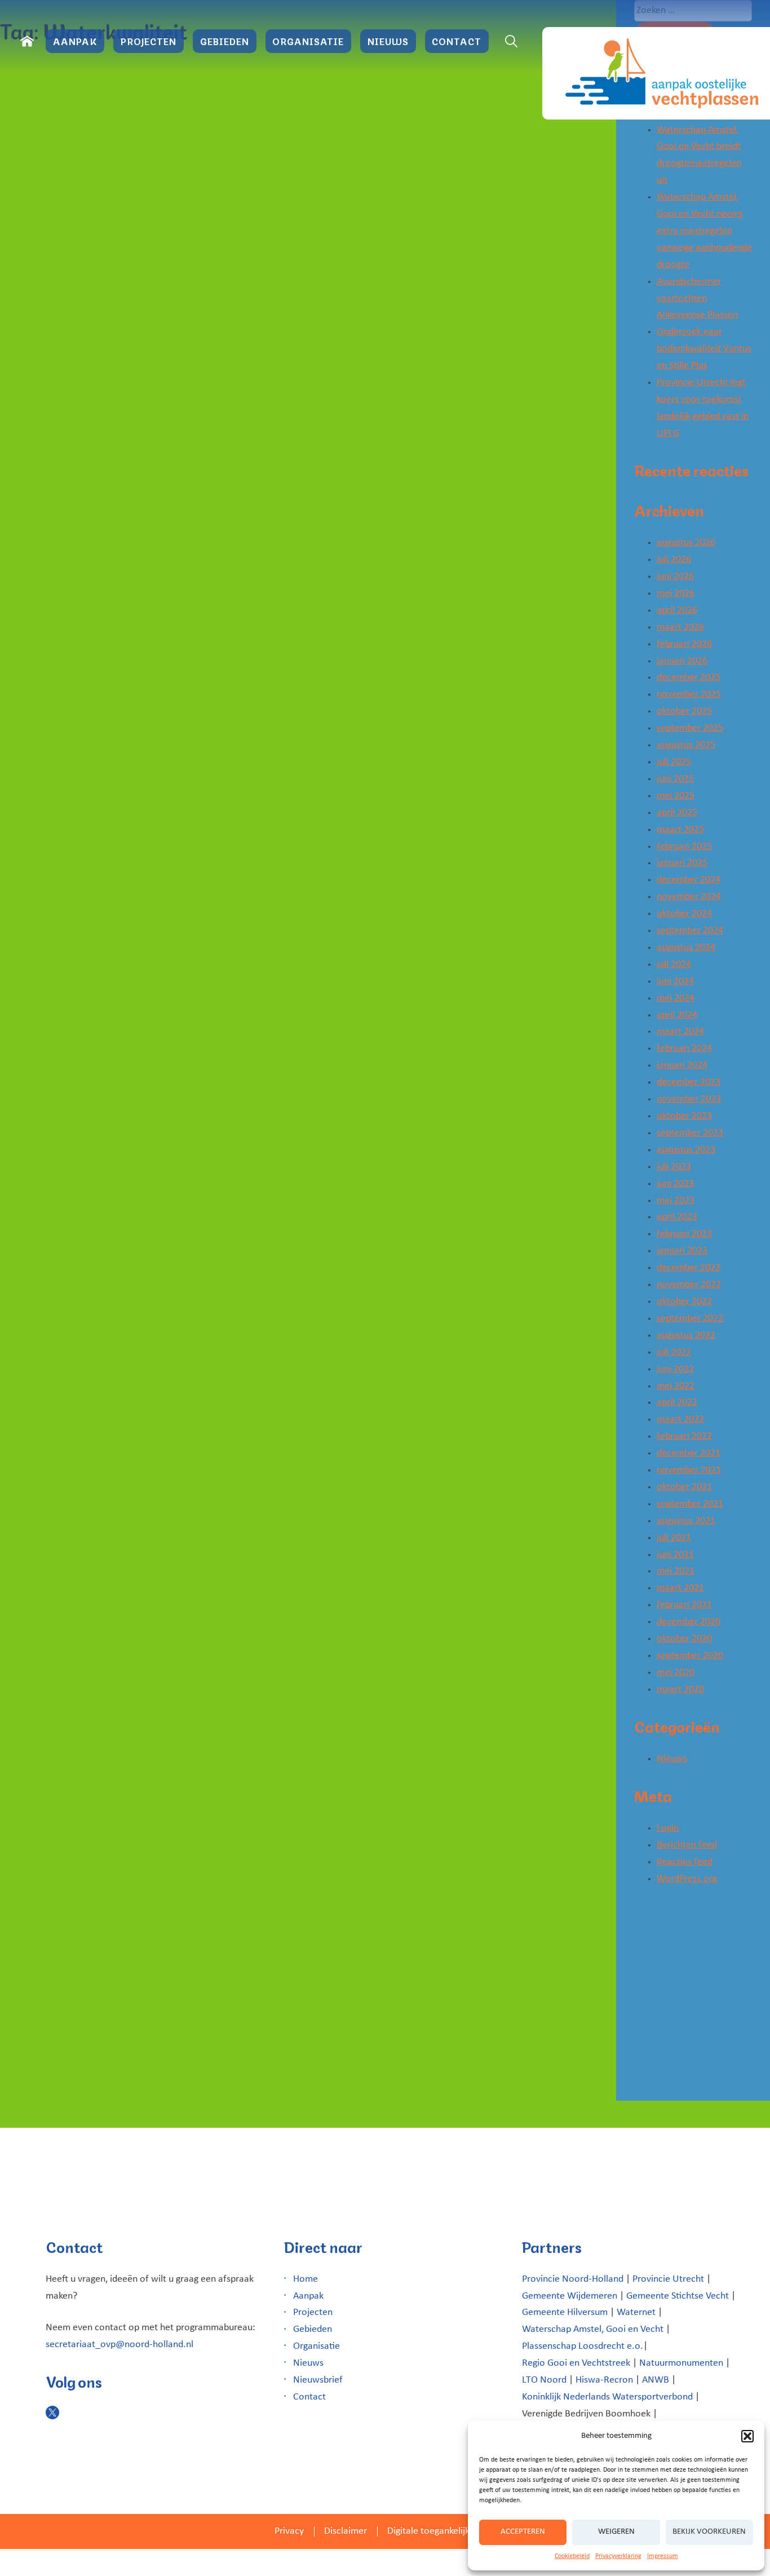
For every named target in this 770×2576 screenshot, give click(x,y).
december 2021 (689, 1453)
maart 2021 (680, 1588)
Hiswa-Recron (604, 2380)
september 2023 (690, 1133)
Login (668, 1828)
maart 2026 (680, 627)
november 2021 (689, 1470)
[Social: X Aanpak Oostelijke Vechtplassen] (52, 2412)
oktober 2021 (684, 1487)
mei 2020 (676, 1673)
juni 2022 (675, 1369)
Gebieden (225, 41)
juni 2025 (675, 779)
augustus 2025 (686, 745)
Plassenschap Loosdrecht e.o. (583, 2346)
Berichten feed (687, 1845)
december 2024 (689, 880)
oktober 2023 (684, 1116)
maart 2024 (680, 1031)
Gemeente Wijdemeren (570, 2296)
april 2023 (677, 1217)
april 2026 (677, 610)
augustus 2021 (686, 1521)
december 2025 (689, 677)
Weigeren (616, 2532)
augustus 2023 (686, 1150)
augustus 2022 (686, 1335)
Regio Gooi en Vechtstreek (576, 2363)
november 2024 (689, 897)
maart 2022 (680, 1419)
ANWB (656, 2380)
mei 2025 (676, 796)
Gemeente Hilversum (565, 2312)
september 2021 (690, 1504)
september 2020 (690, 1656)
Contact (457, 41)
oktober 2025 (684, 711)
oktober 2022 (684, 1302)
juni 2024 (675, 981)
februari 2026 (684, 644)
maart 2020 (680, 1689)
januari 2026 (682, 661)
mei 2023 (676, 1201)
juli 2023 (674, 1167)
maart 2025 (680, 830)
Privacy (289, 2531)
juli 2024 (674, 964)
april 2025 (677, 813)
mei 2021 (676, 1571)
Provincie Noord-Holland (573, 2279)
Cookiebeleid (572, 2556)
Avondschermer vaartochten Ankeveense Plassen (697, 299)
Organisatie (308, 41)
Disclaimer (346, 2531)
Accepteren (523, 2532)
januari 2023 (682, 1251)
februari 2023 (684, 1234)
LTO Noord (544, 2380)
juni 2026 (675, 576)
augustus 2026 (686, 543)
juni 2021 (675, 1555)
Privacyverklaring (618, 2556)
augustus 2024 (686, 947)
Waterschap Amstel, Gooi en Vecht (593, 2329)
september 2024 (690, 931)
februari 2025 (684, 847)
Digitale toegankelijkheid (437, 2531)
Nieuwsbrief (318, 2380)
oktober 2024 (684, 914)
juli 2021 (674, 1538)
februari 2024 (684, 1048)
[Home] (27, 41)
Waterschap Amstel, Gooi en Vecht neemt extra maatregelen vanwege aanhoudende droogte (704, 231)
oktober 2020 (684, 1639)
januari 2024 (682, 1065)
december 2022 (689, 1268)
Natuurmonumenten (681, 2363)
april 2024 (677, 1015)
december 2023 (689, 1082)
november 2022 (689, 1285)
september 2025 (690, 728)
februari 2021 (684, 1605)
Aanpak (75, 41)
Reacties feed (685, 1862)
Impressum (663, 2556)
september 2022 (690, 1318)
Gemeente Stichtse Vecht (678, 2296)
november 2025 (689, 694)
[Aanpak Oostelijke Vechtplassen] (656, 73)
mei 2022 (676, 1386)
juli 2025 (674, 762)
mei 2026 (676, 593)
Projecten (149, 41)
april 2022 (677, 1402)
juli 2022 (674, 1352)
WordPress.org (687, 1879)
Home (306, 2279)
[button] (747, 2436)
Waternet (636, 2312)
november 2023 (689, 1099)
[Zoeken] (511, 41)
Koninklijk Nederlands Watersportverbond (607, 2397)
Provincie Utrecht (668, 2279)
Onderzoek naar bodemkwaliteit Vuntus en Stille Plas (704, 349)
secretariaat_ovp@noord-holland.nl (120, 2345)
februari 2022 (684, 1436)
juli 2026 (674, 560)
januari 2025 (682, 863)
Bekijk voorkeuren (709, 2532)
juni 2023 (675, 1184)
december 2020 (689, 1622)
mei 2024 (676, 998)
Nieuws (388, 41)
